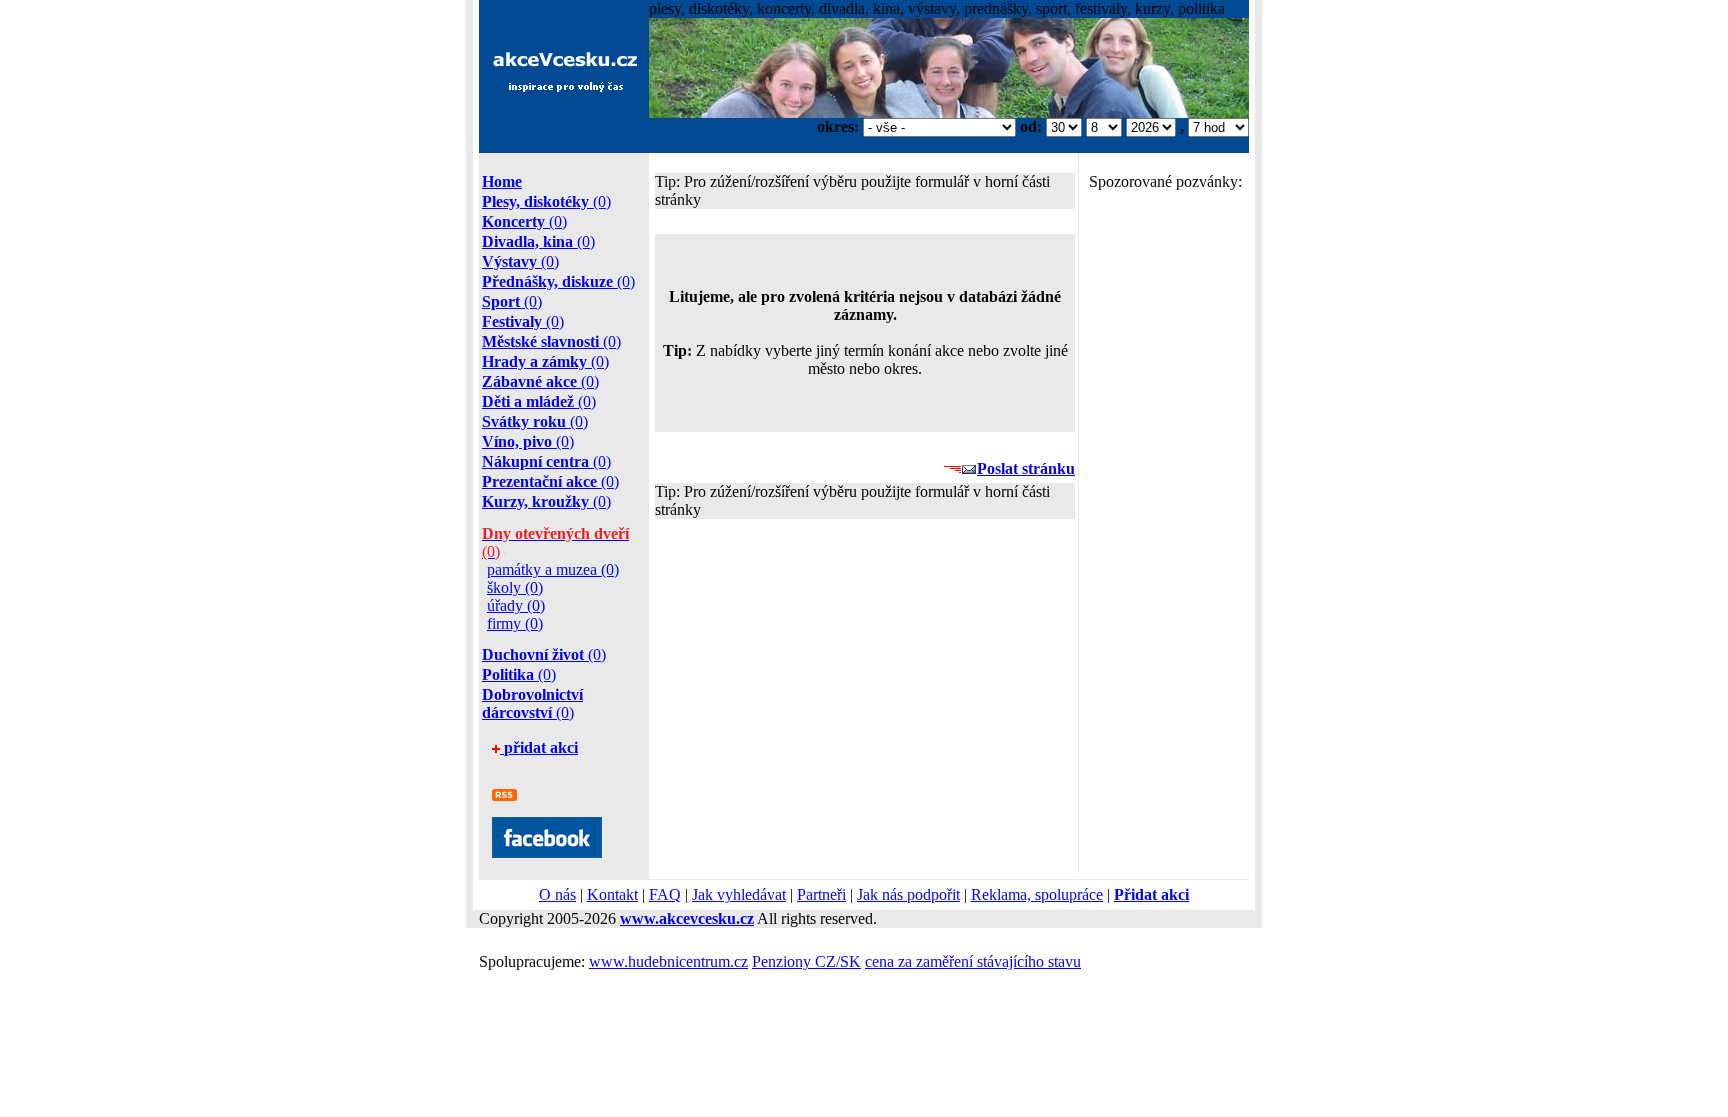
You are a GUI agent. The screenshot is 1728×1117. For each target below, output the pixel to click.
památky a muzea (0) (553, 569)
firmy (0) (515, 623)
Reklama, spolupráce (1037, 894)
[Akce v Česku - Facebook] (547, 852)
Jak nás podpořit (908, 894)
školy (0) (515, 587)
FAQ (665, 894)
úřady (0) (516, 605)
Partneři (821, 894)
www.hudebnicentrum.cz (668, 961)
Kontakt (612, 894)
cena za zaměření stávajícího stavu (973, 961)
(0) (546, 201)
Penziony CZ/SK (806, 961)
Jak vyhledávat (739, 894)
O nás (557, 894)
